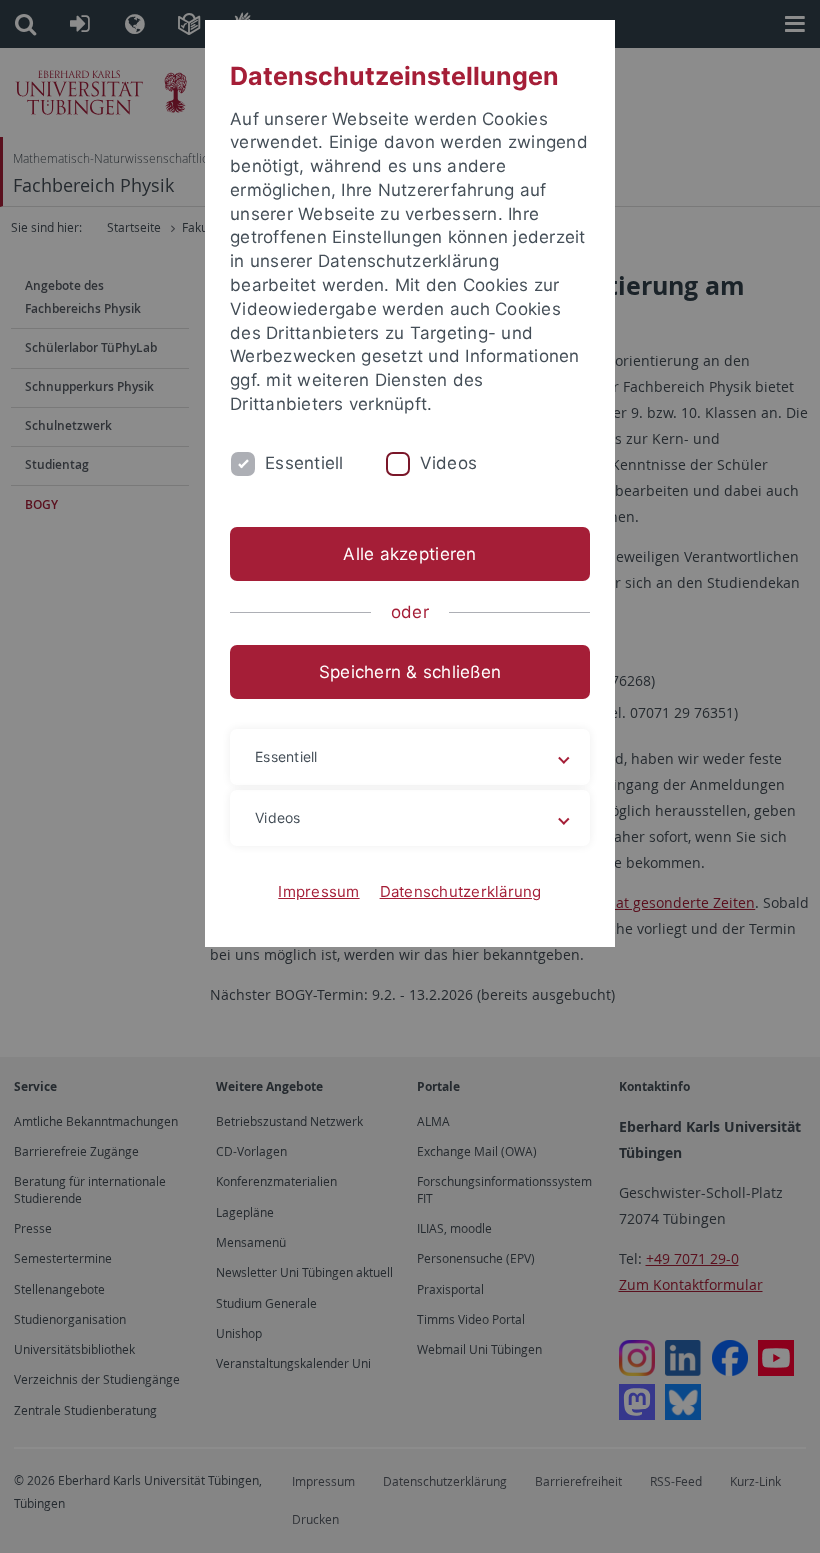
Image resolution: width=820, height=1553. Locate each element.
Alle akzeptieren (409, 554)
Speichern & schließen (410, 672)
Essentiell (304, 463)
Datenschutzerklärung (461, 891)
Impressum (318, 891)
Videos (449, 463)
